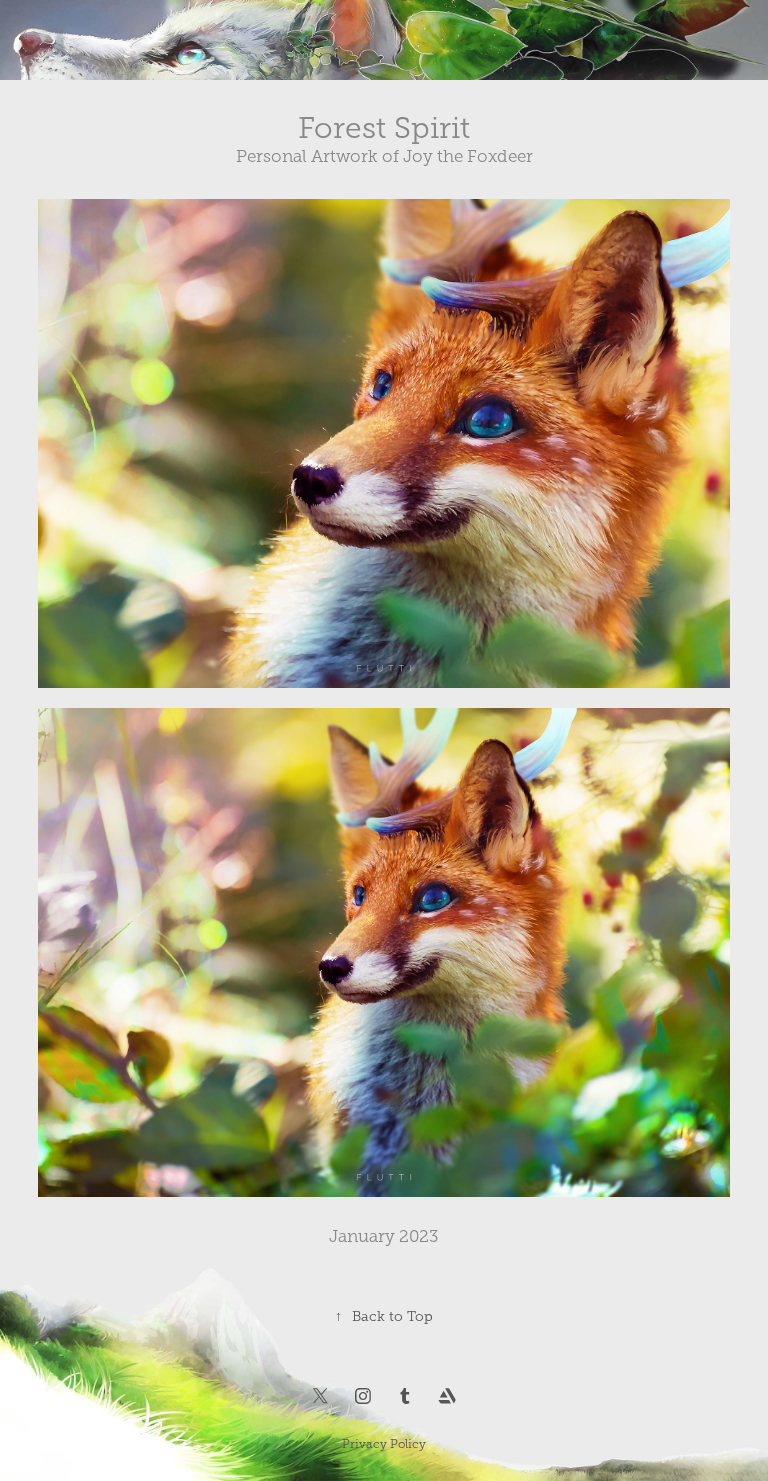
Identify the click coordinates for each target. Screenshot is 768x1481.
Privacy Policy (384, 1444)
